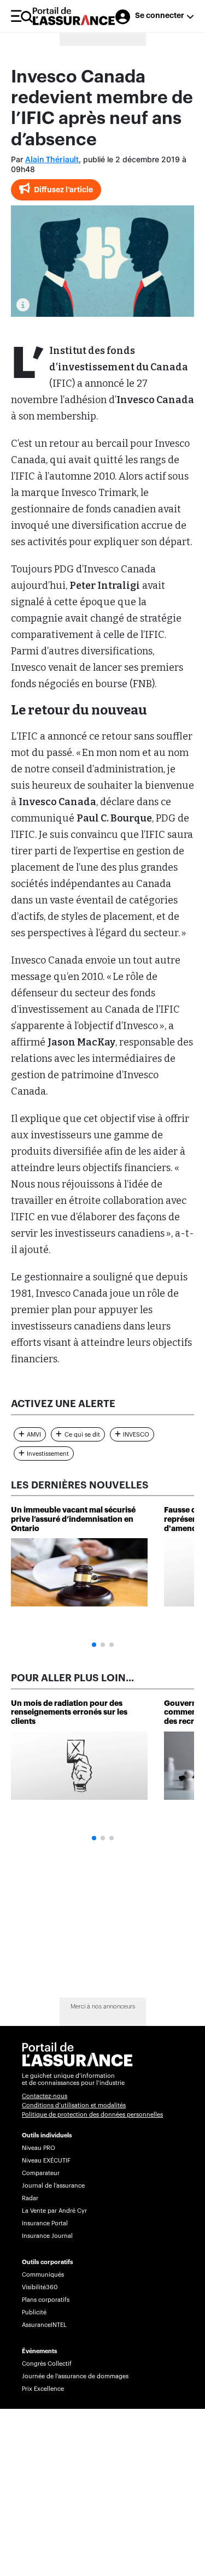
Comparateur (41, 2173)
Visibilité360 (40, 2287)
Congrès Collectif (47, 2364)
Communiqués (43, 2275)
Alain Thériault (52, 160)
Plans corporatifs (46, 2300)
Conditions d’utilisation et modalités (74, 2105)
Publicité (34, 2312)
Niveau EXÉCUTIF (46, 2161)
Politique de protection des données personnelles (92, 2115)
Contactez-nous (45, 2096)
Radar (30, 2198)
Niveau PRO (39, 2148)
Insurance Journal (47, 2236)
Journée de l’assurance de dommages (75, 2376)
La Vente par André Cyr (54, 2211)
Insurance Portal (45, 2223)
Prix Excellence (43, 2389)
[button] (94, 1645)
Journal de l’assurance (53, 2186)
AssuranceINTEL (44, 2325)
